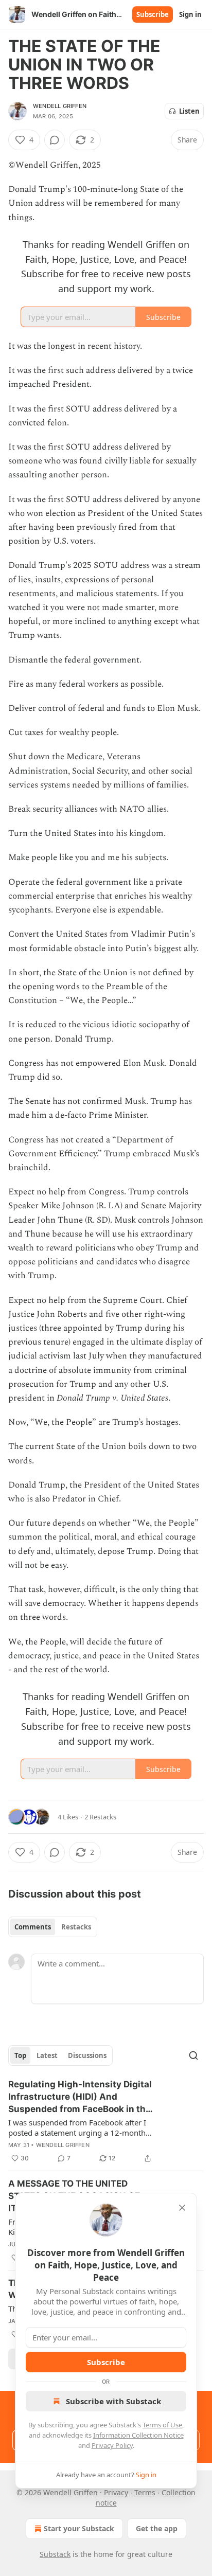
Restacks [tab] (76, 1927)
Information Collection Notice (138, 2435)
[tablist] (53, 1927)
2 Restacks (100, 1817)
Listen (189, 111)
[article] (106, 2121)
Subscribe (153, 14)
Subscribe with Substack (113, 2401)
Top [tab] (20, 2055)
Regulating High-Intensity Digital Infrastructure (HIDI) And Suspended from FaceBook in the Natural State (80, 2097)
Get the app (157, 2528)
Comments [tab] (33, 1927)
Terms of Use (162, 2425)
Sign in (190, 14)
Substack (55, 2554)
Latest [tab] (47, 2055)
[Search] (193, 2055)
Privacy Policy (112, 2445)
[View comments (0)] (55, 140)
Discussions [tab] (87, 2055)
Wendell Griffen (60, 106)
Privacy (116, 2492)
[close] (182, 2208)
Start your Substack (79, 2528)
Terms (145, 2492)
